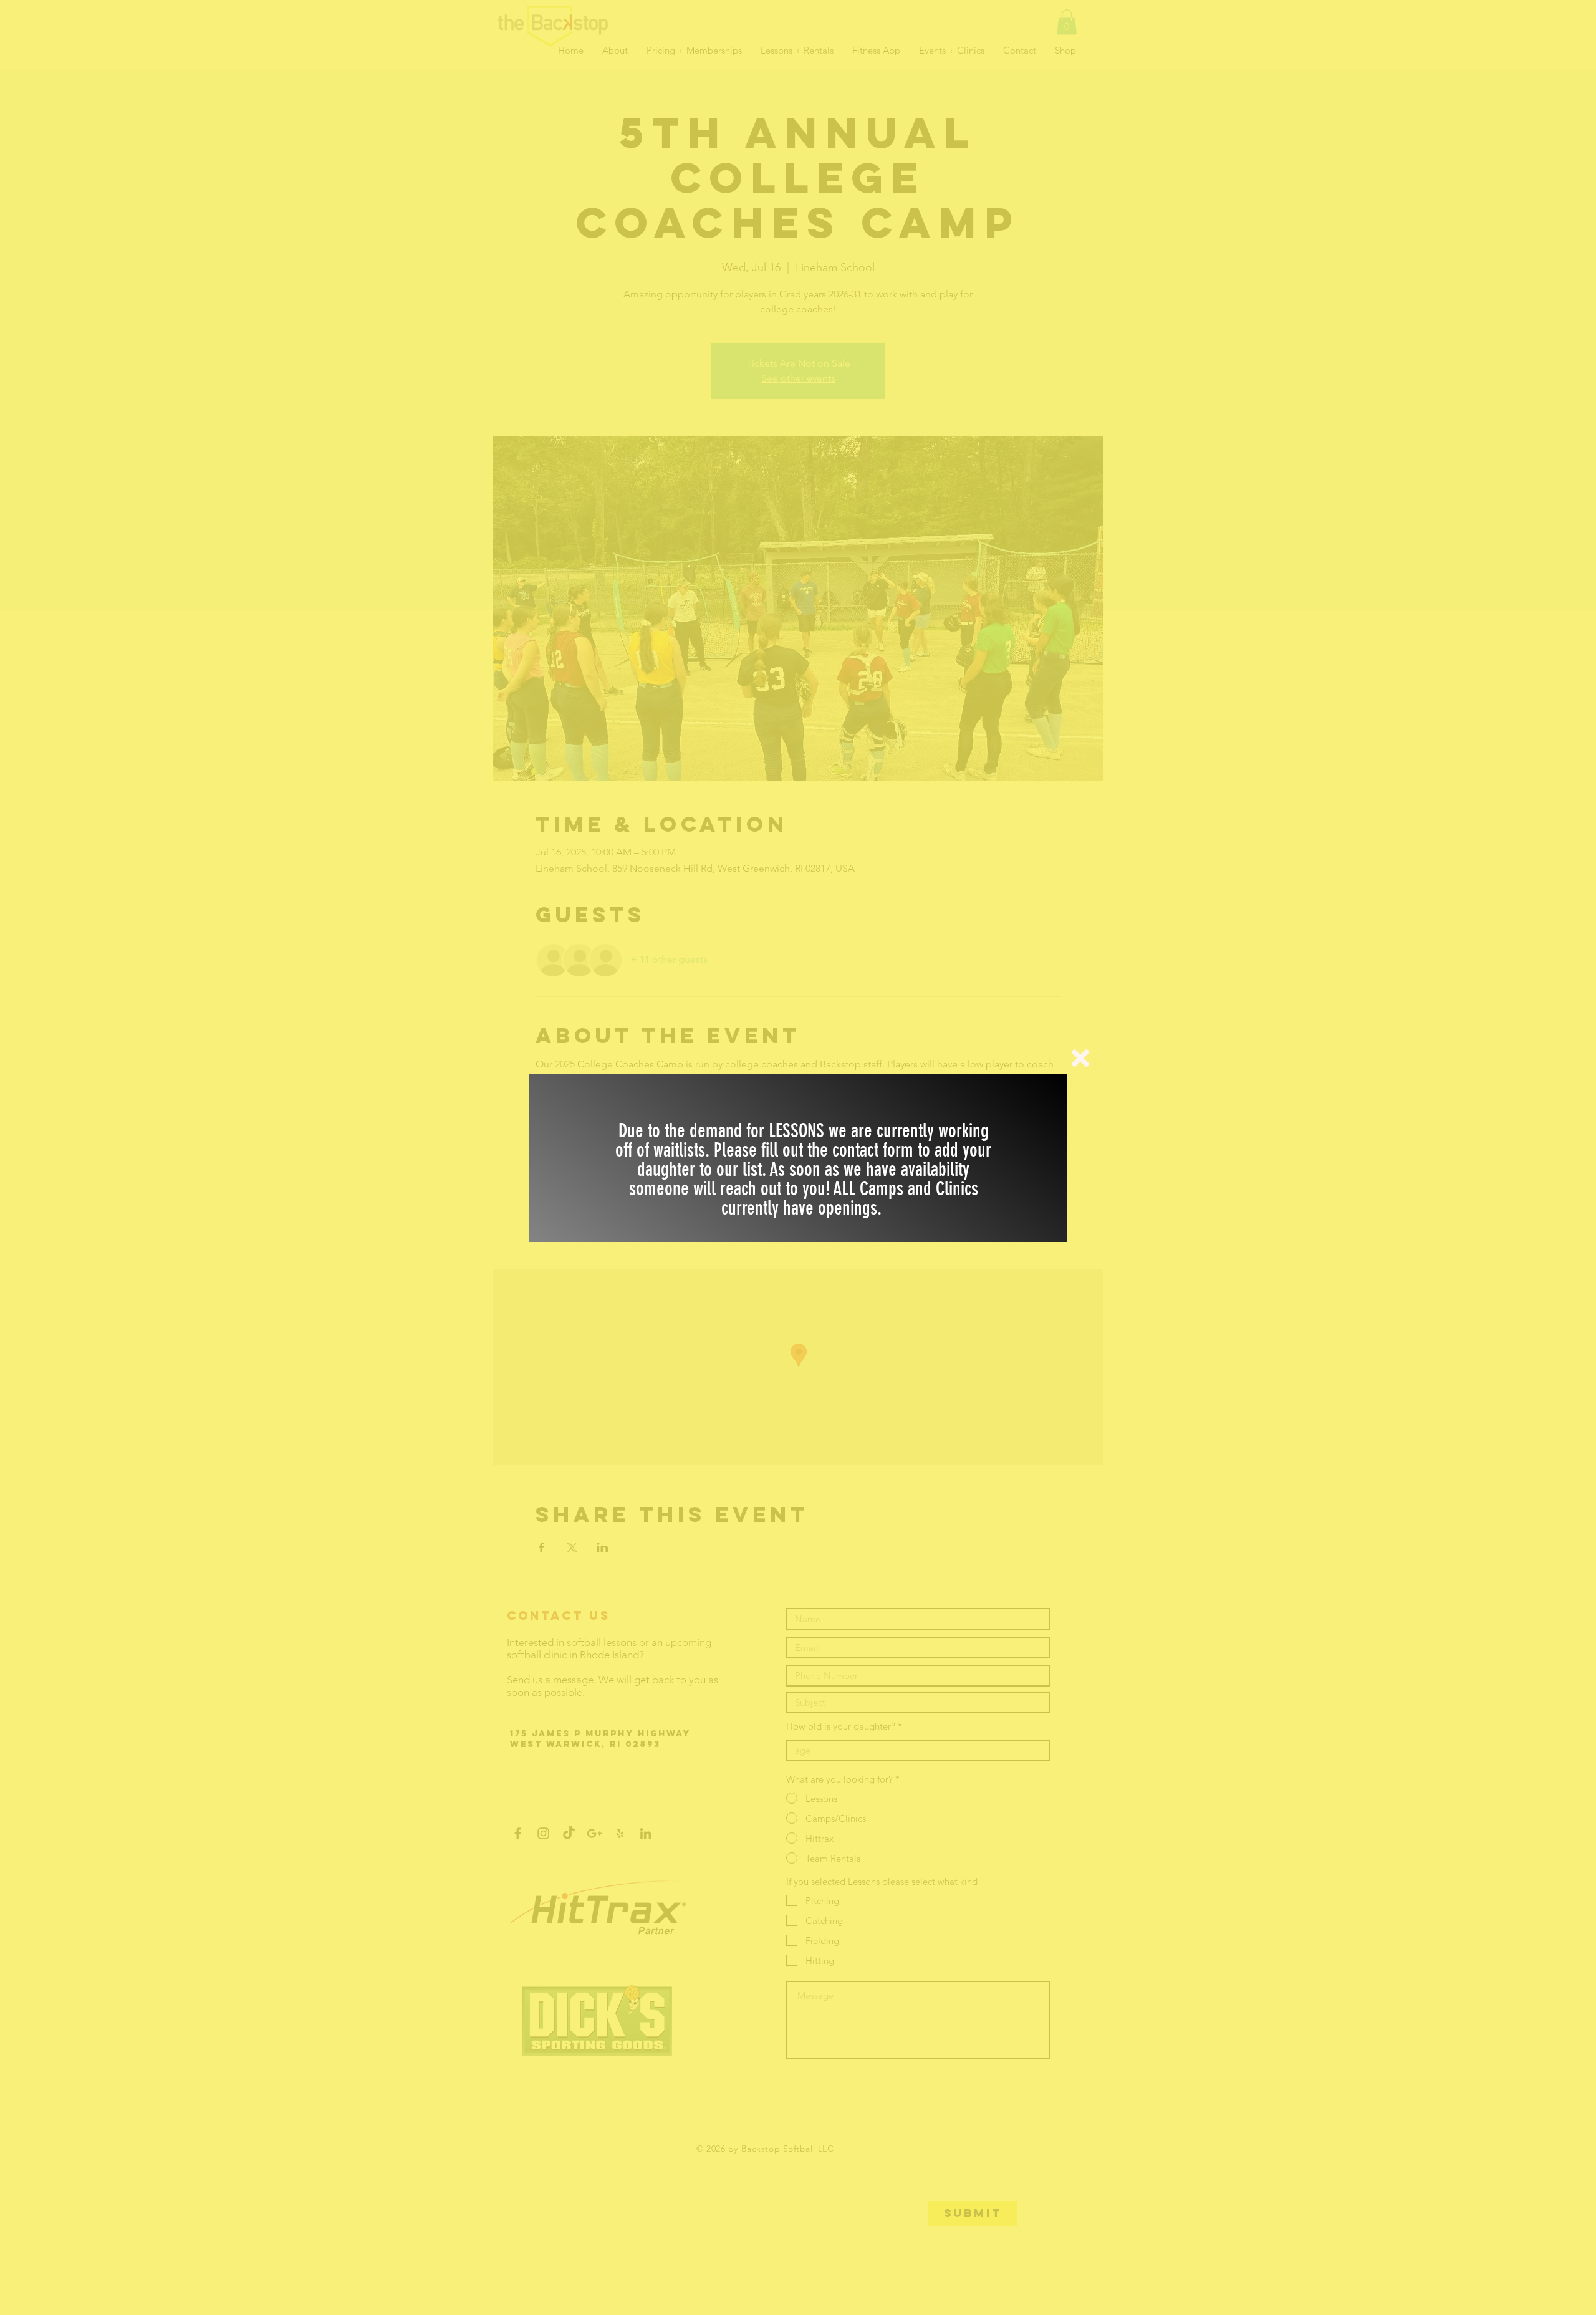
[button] (1080, 1058)
